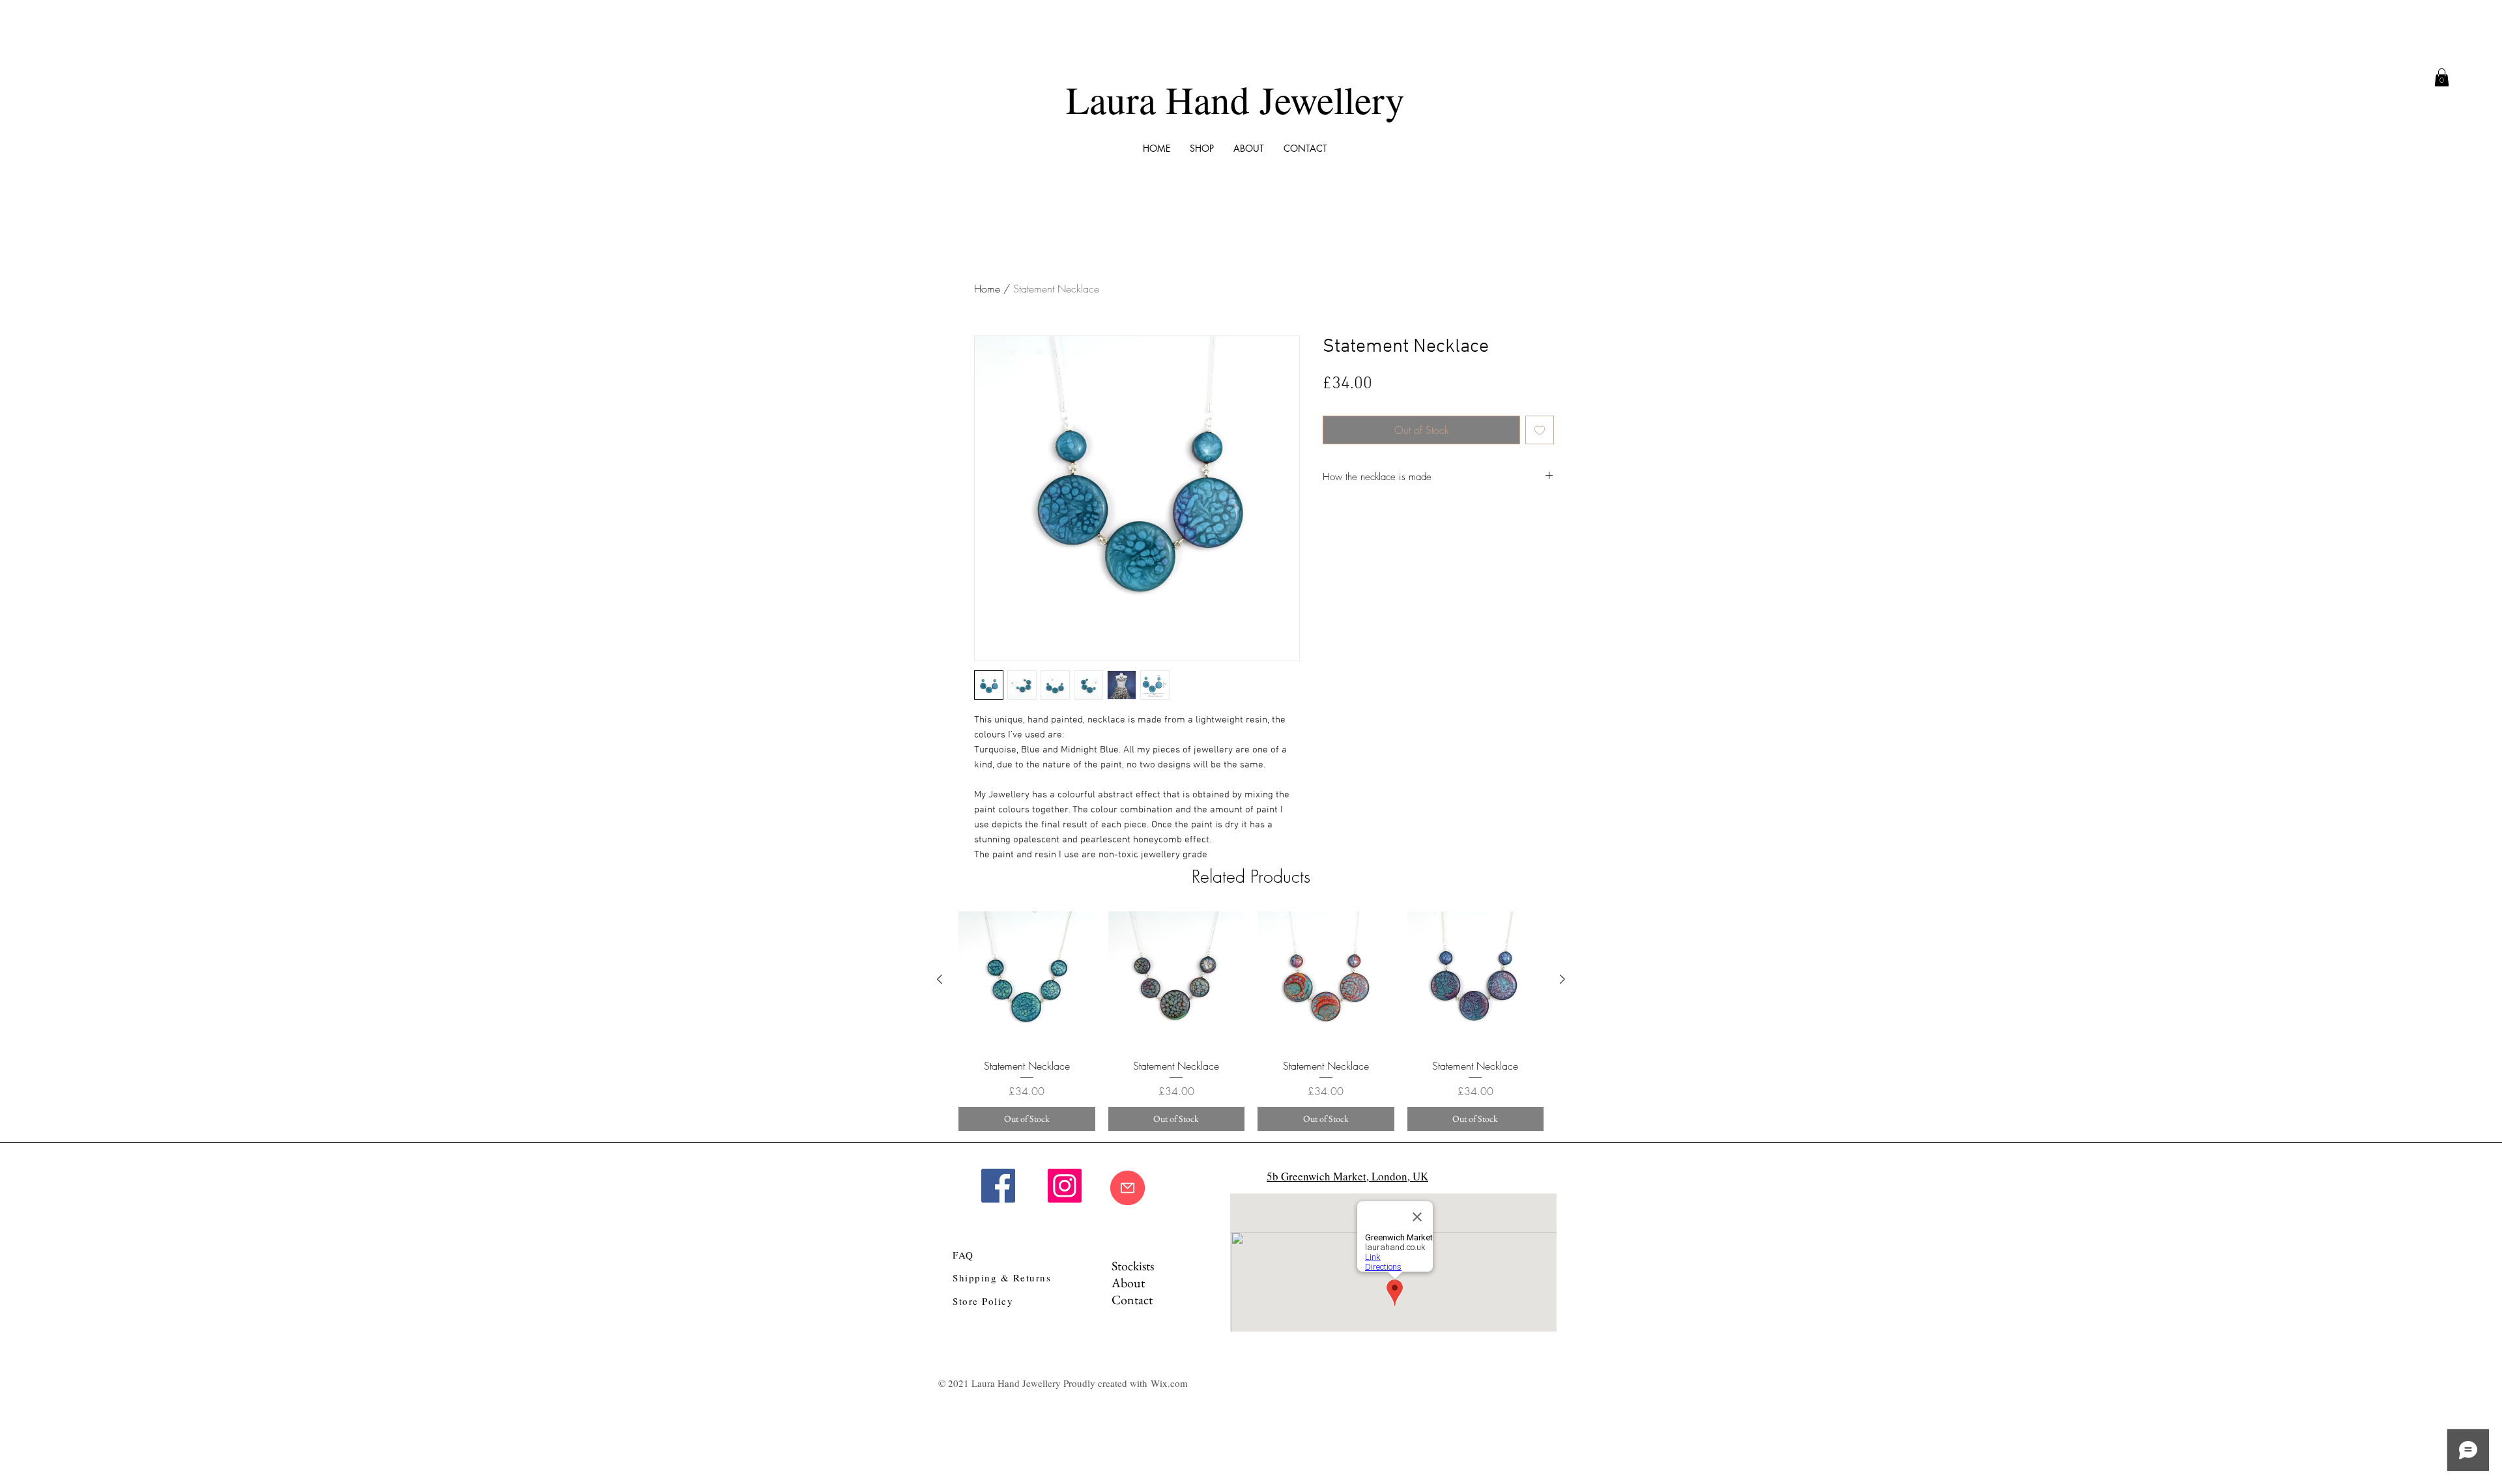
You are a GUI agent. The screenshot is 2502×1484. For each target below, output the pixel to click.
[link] (2442, 77)
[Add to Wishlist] (1540, 430)
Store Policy (983, 1301)
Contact (1132, 1300)
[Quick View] (1027, 980)
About (1128, 1283)
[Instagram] (1065, 1186)
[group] (1251, 1021)
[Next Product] (1562, 979)
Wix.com (1169, 1383)
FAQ (963, 1255)
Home (987, 289)
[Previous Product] (940, 979)
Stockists (1133, 1266)
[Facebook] (998, 1186)
